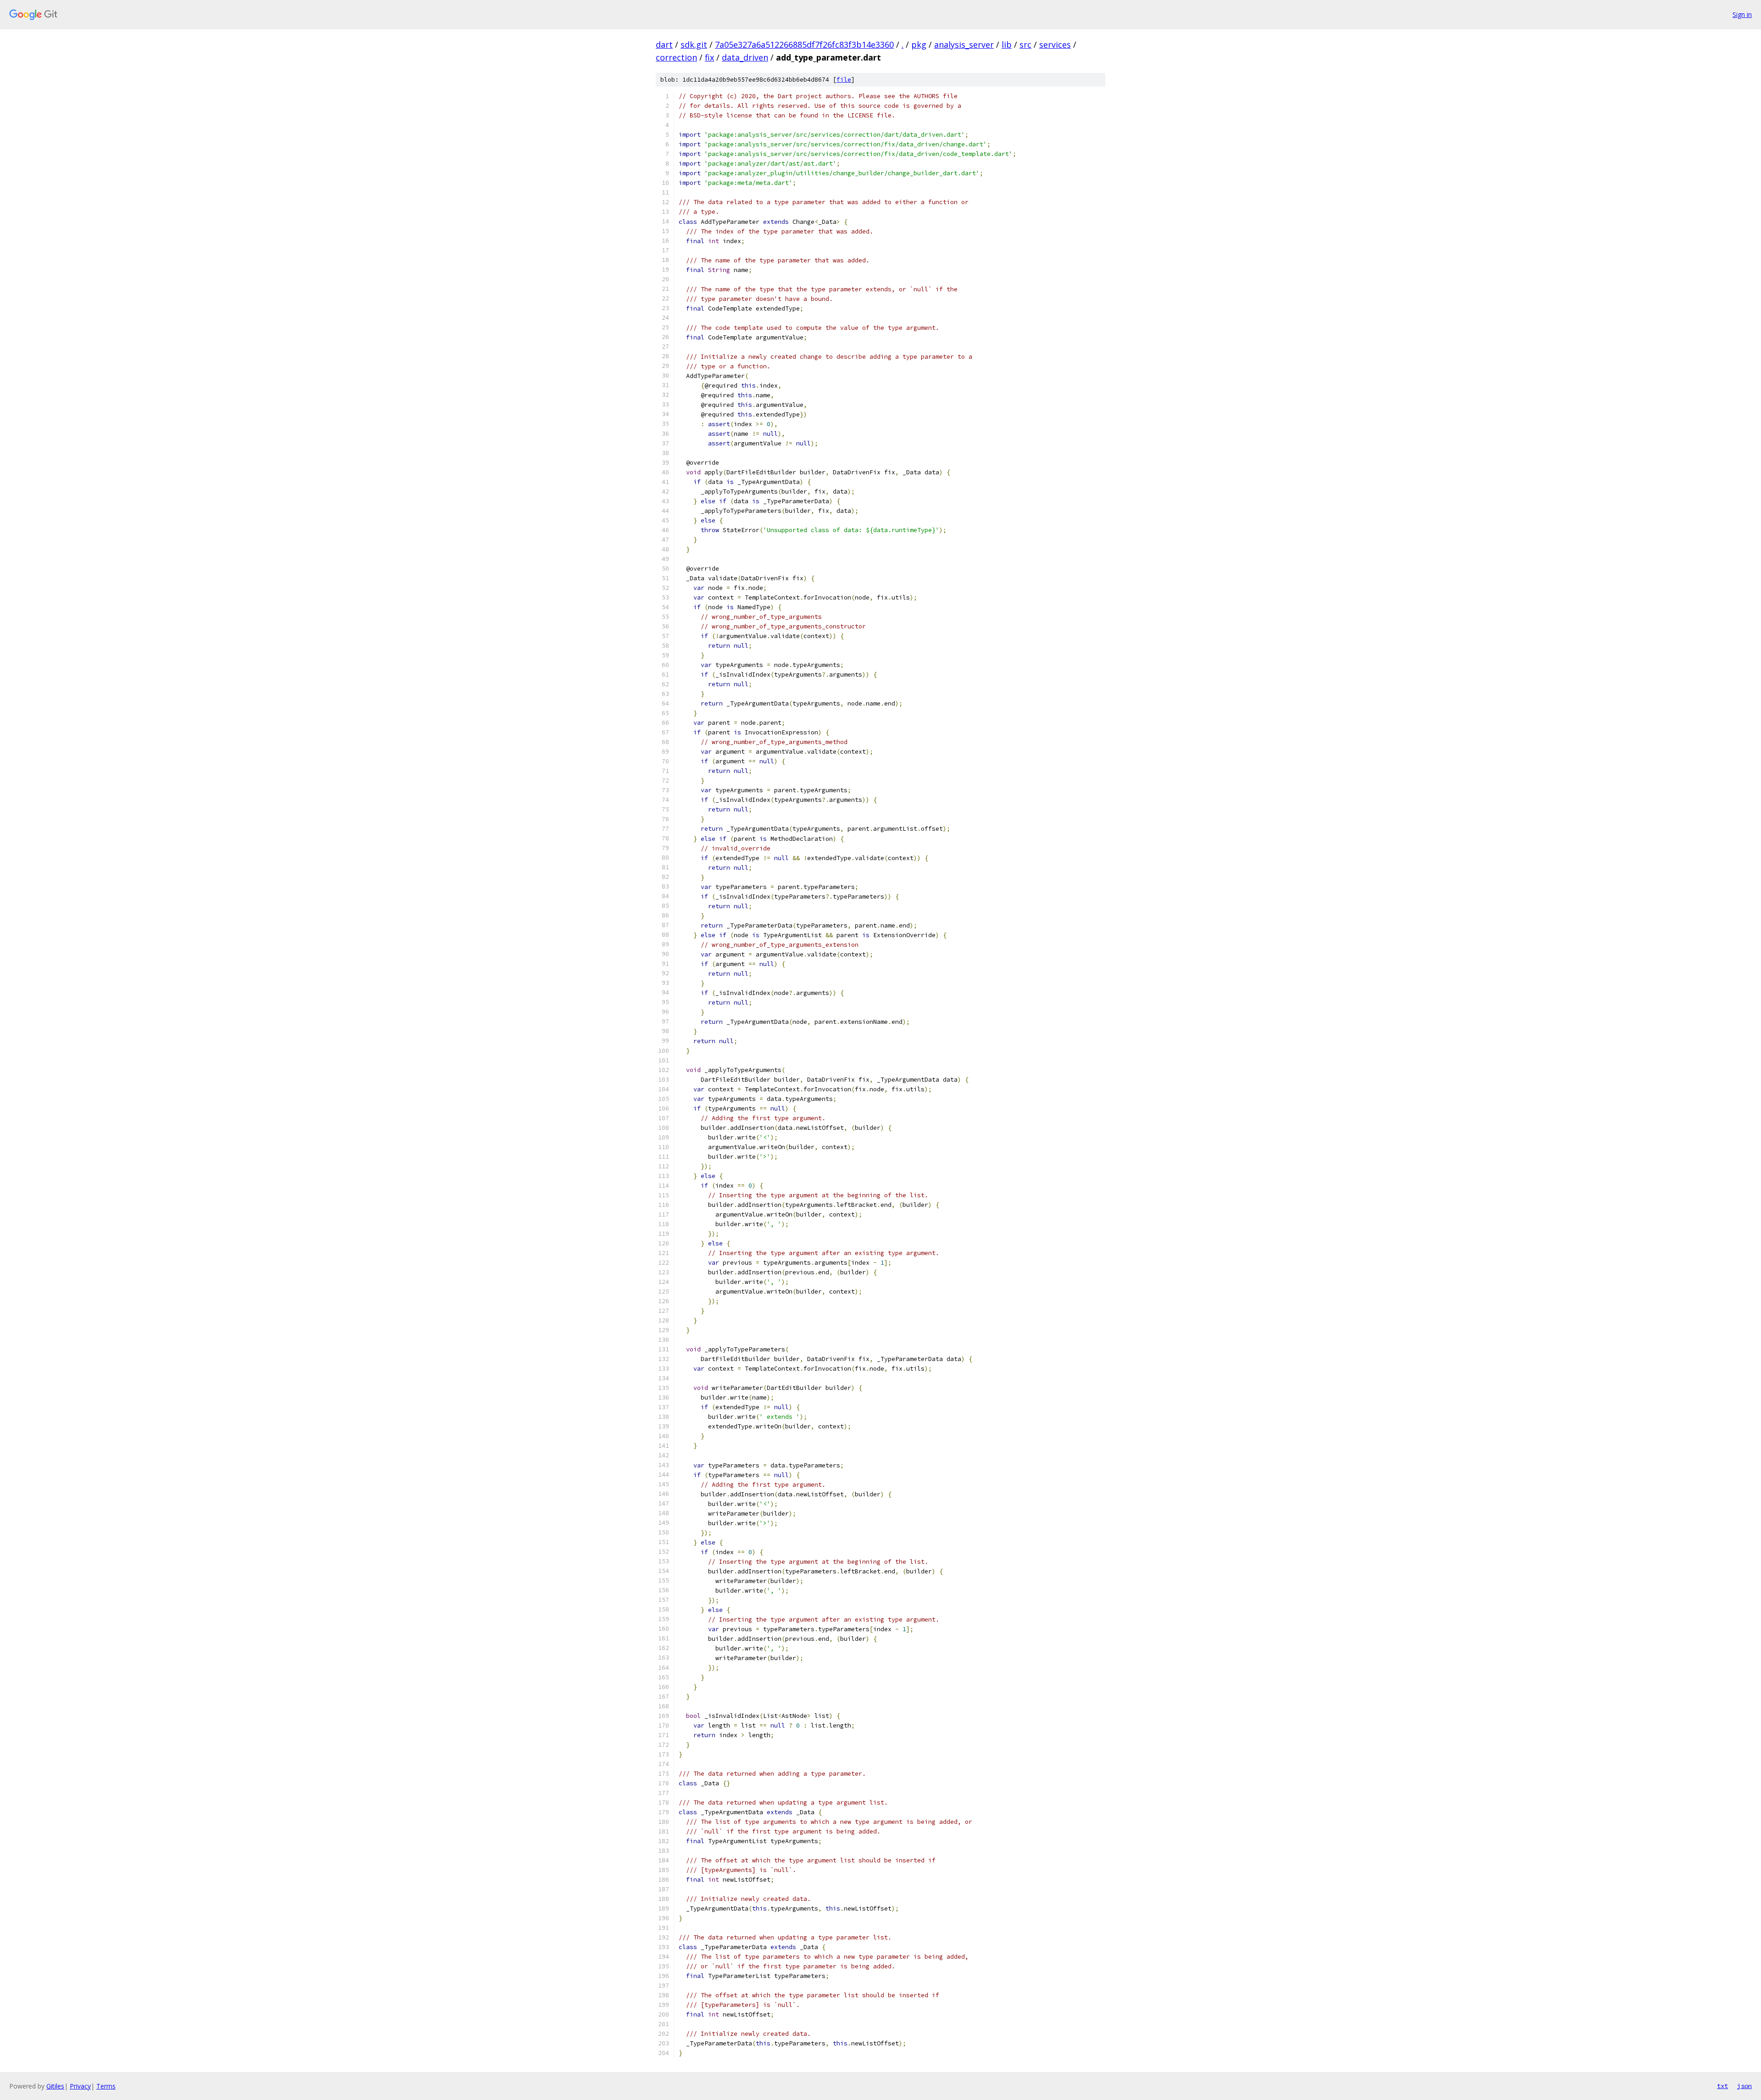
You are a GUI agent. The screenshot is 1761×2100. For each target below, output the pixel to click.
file (844, 80)
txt (1722, 2086)
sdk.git (694, 44)
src (1025, 44)
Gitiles (55, 2086)
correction (676, 57)
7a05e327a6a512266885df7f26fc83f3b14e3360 (804, 44)
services (1055, 44)
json (1744, 2086)
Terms (106, 2086)
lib (1007, 44)
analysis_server (964, 44)
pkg (919, 44)
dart (664, 44)
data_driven (745, 57)
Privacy (80, 2086)
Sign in (1742, 14)
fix (709, 57)
